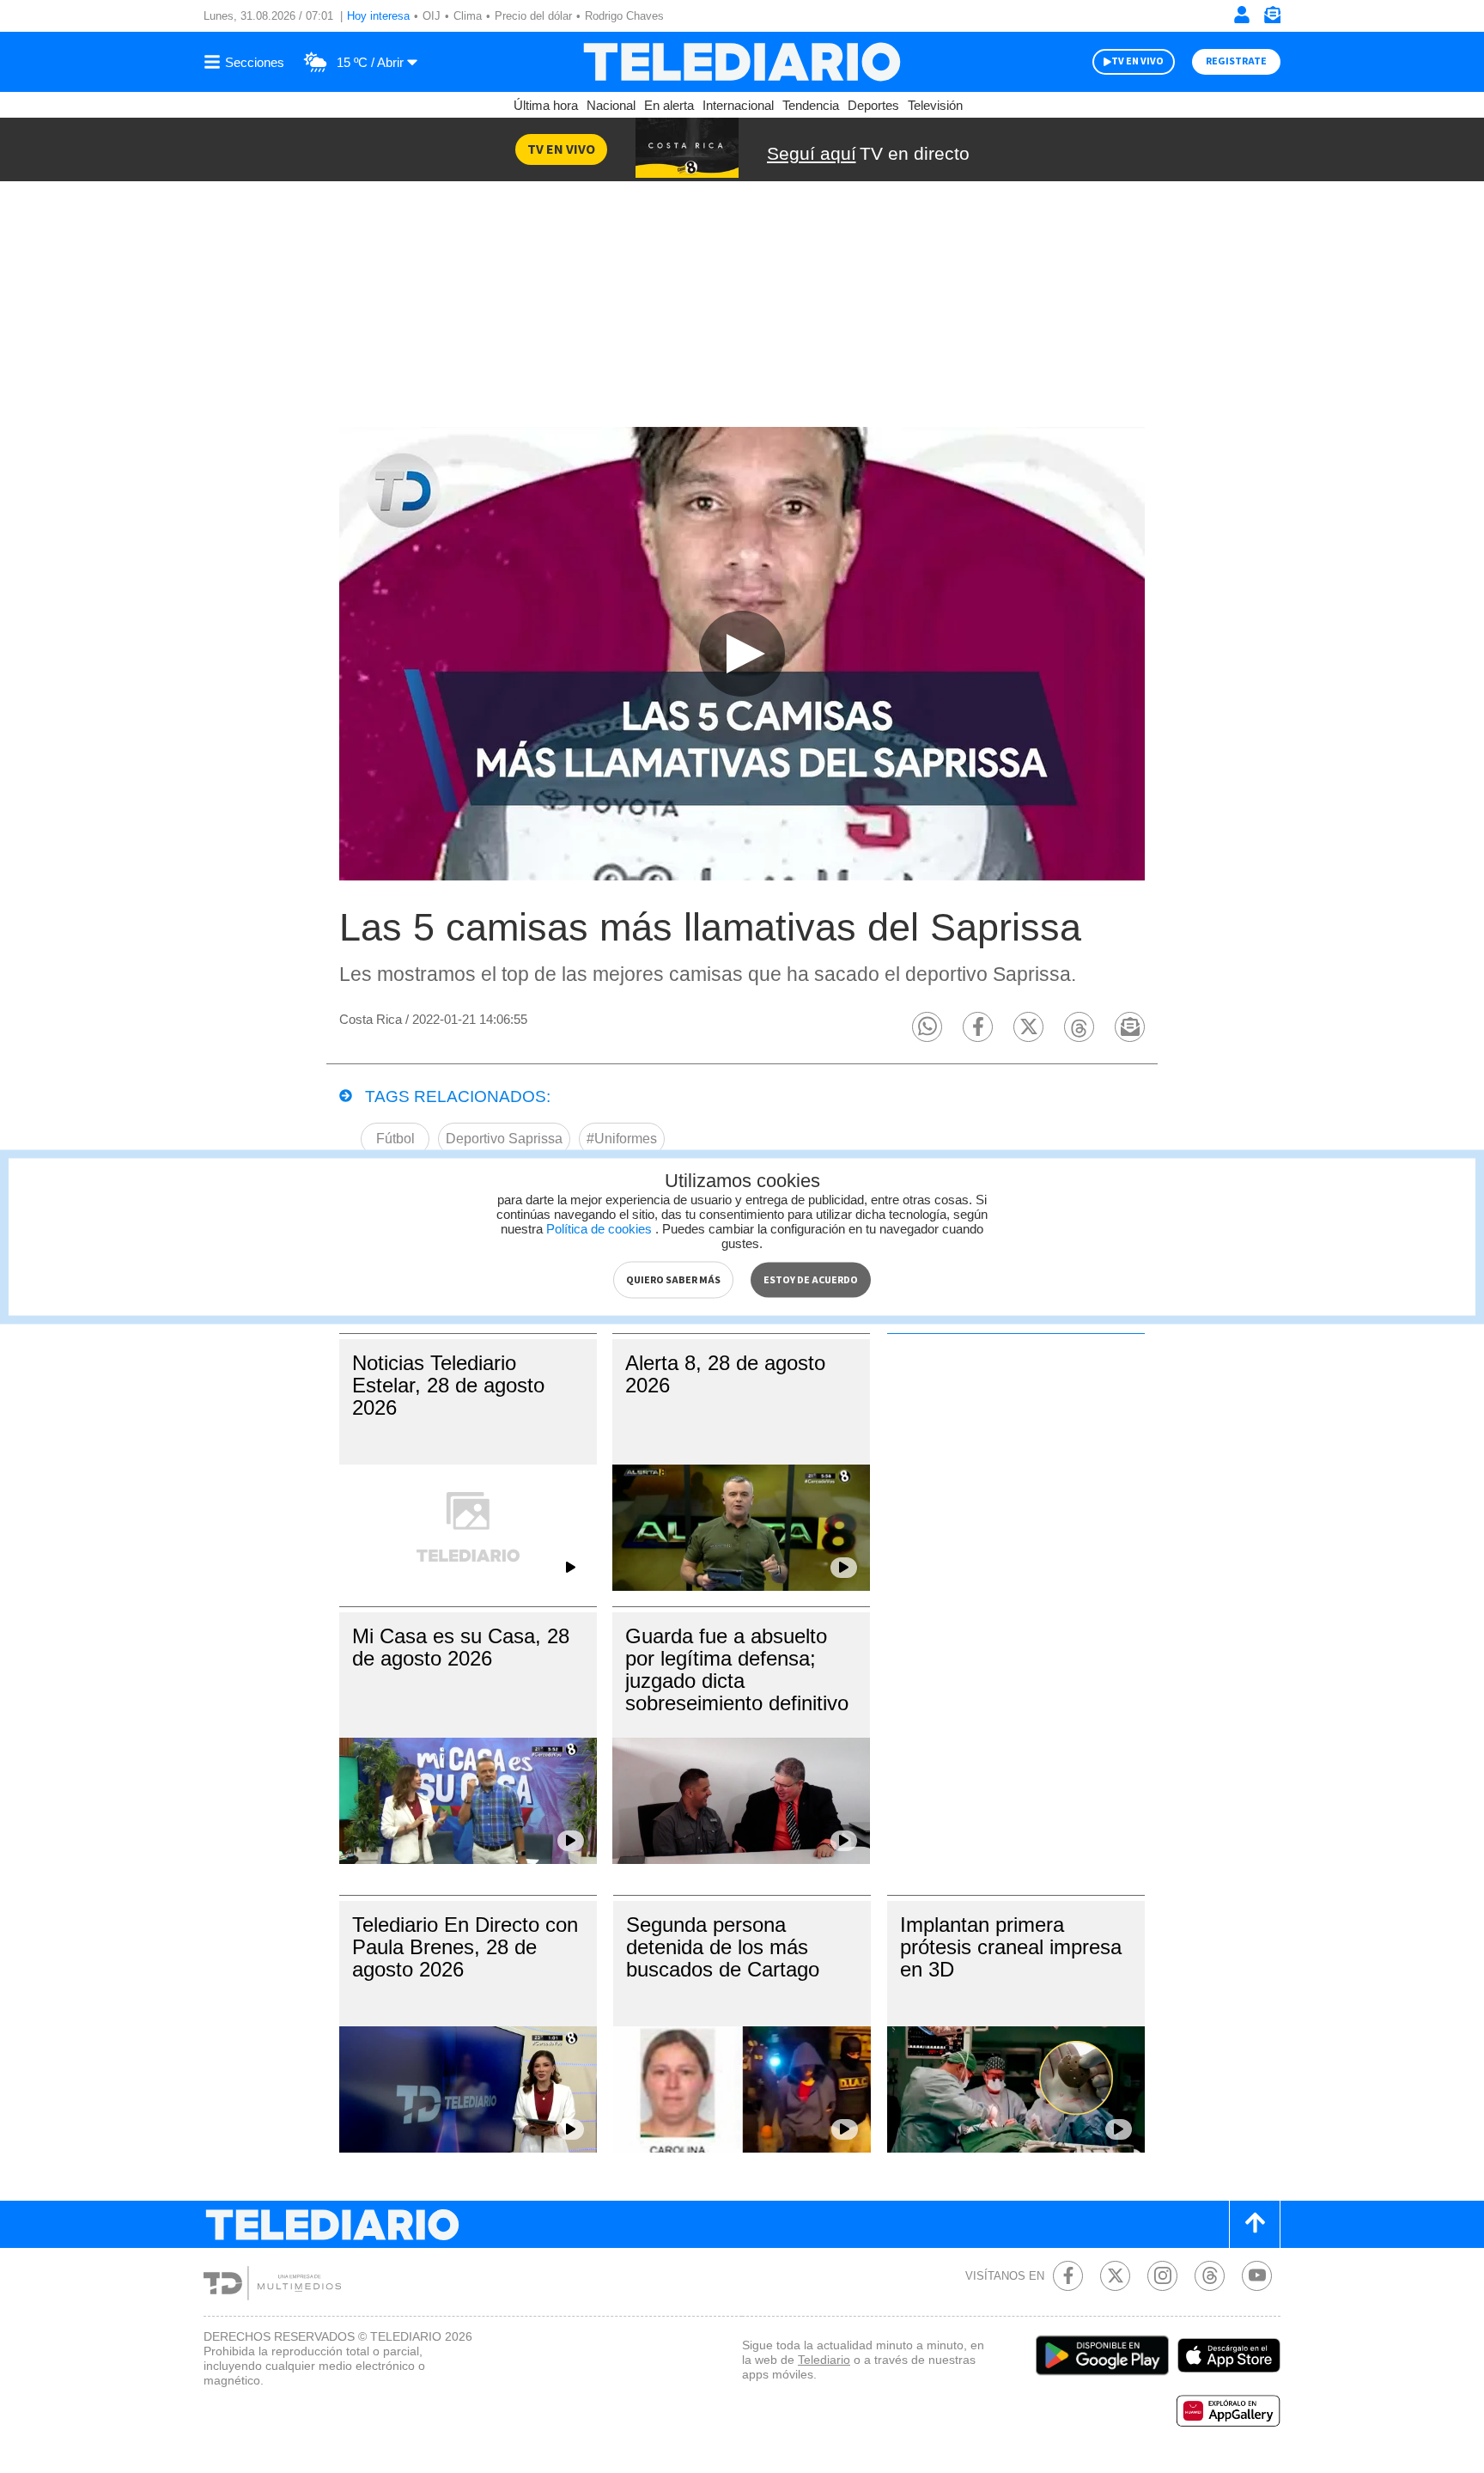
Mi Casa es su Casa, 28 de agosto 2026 (461, 1647)
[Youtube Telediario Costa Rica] (1257, 2276)
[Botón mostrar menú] (246, 62)
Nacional (611, 105)
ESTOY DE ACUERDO (811, 1279)
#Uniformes (622, 1139)
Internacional (738, 105)
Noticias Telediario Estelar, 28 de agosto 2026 (448, 1385)
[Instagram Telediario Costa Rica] (1162, 2276)
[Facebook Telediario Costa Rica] (1068, 2276)
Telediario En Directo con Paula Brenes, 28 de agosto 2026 (465, 1947)
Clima (468, 16)
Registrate (1236, 61)
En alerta (669, 105)
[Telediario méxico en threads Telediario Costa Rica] (1210, 2276)
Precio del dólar (533, 16)
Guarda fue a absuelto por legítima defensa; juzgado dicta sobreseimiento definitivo (737, 1669)
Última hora (546, 105)
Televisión (935, 105)
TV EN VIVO (1137, 61)
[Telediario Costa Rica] (742, 62)
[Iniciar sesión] (1242, 15)
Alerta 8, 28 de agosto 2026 (725, 1374)
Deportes (873, 105)
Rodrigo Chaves (624, 16)
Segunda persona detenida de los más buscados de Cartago (723, 1947)
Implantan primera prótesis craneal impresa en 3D (1011, 1947)
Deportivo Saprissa (504, 1139)
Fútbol (395, 1139)
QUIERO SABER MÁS (673, 1279)
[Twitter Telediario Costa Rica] (1115, 2276)
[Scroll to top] (1255, 2224)
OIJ (432, 16)
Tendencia (811, 105)
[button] (927, 1027)
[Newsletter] (1272, 18)
